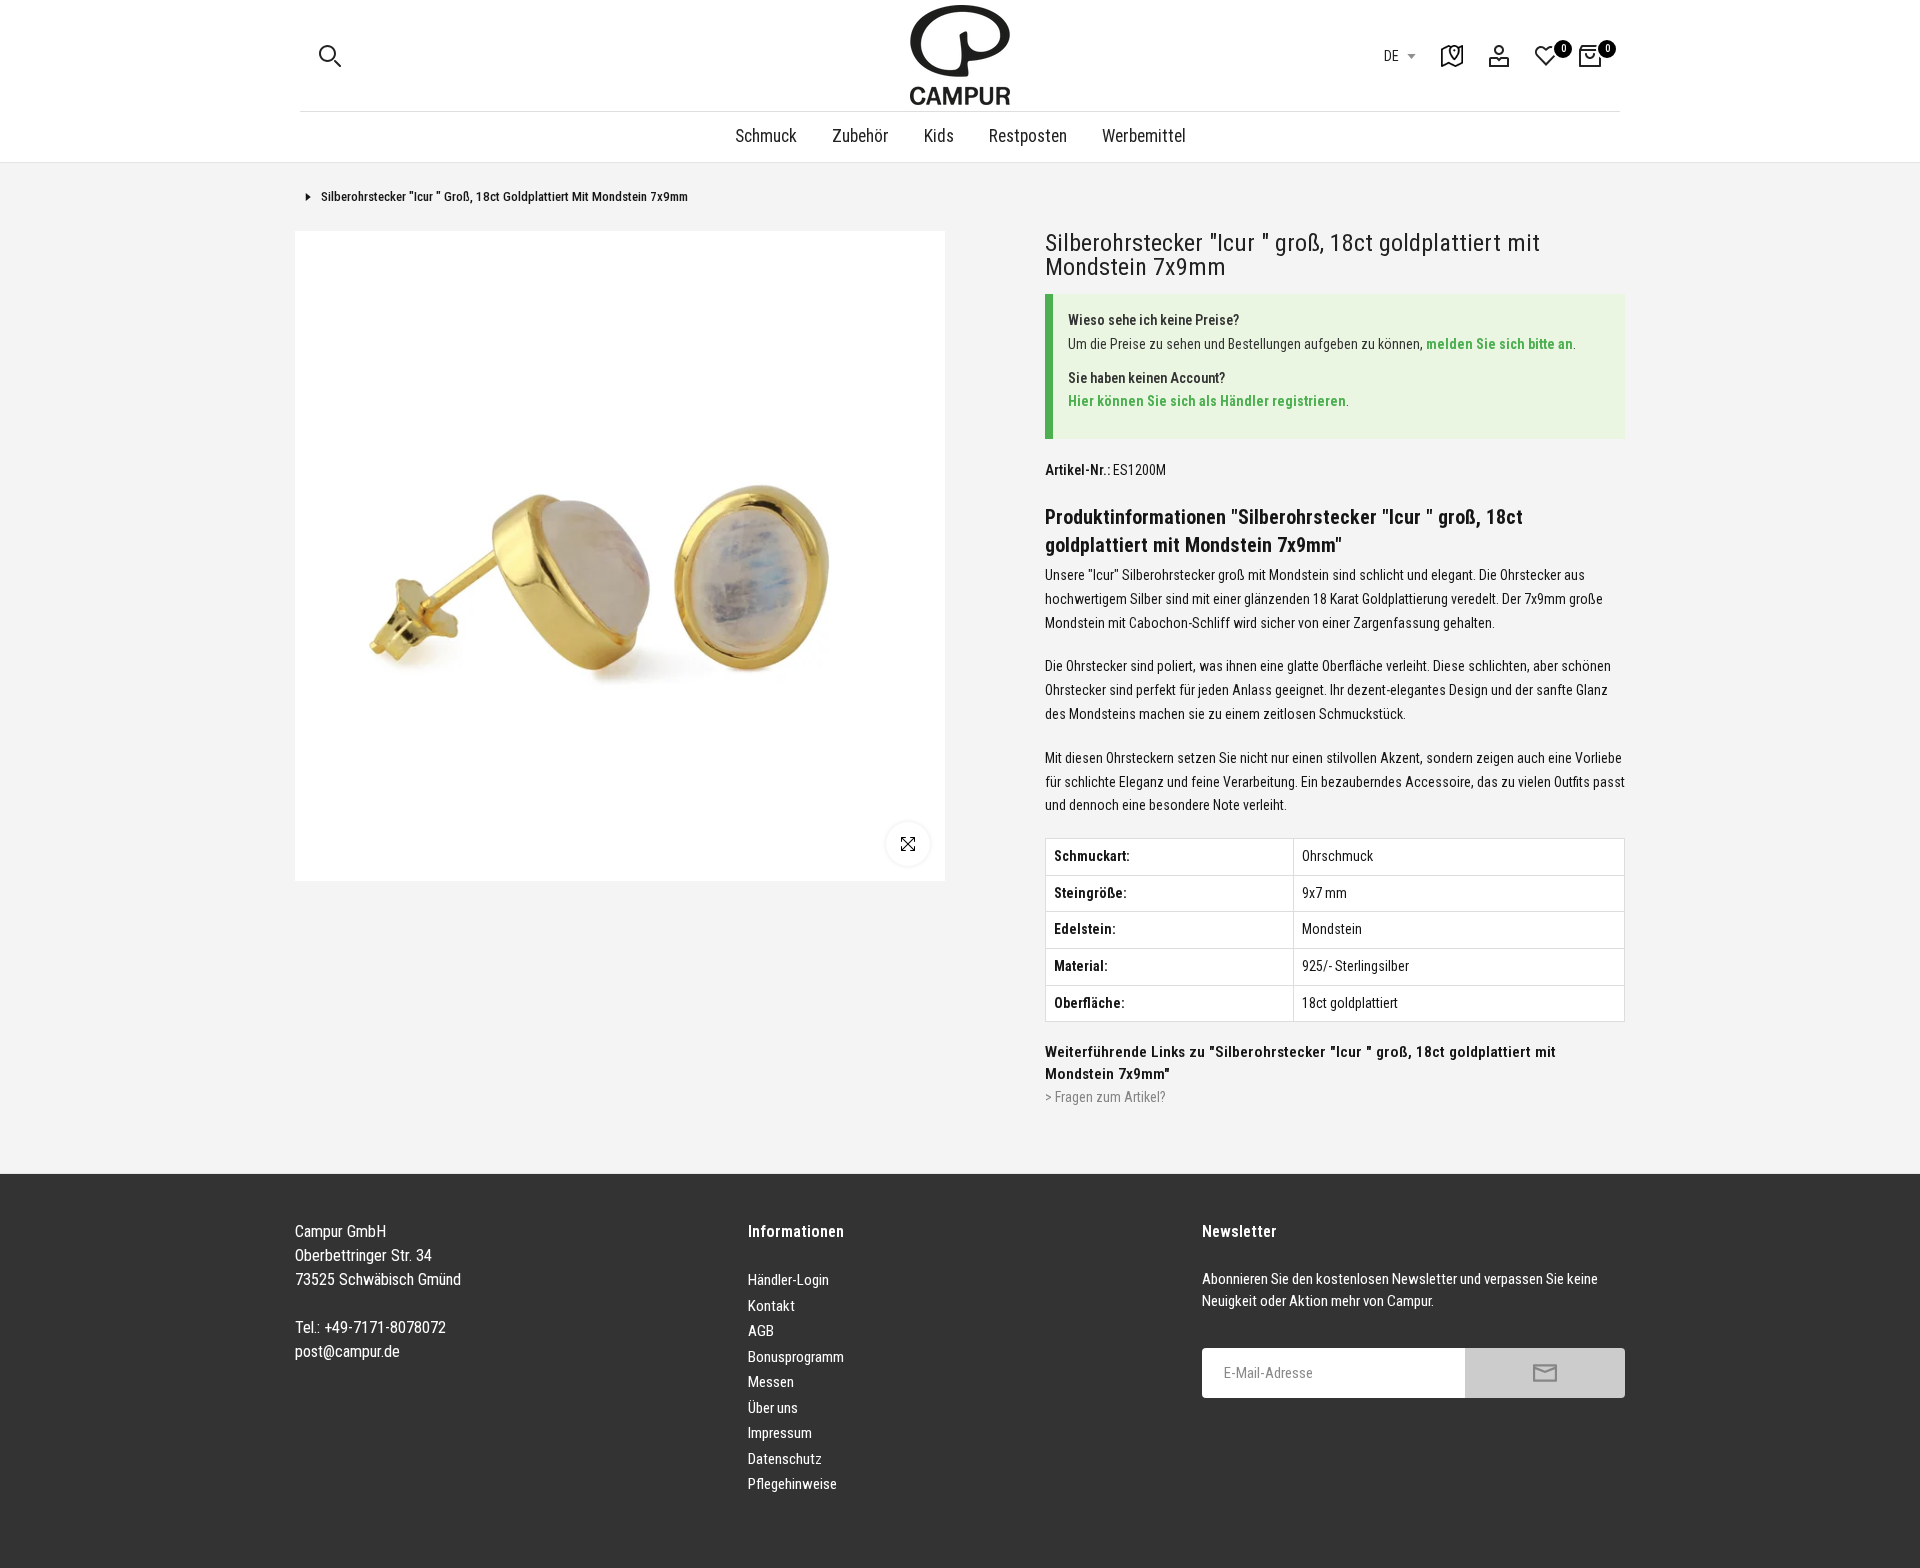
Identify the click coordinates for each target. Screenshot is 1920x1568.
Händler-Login (788, 1280)
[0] (1546, 56)
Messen (771, 1382)
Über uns (773, 1408)
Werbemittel (1144, 136)
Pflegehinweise (792, 1484)
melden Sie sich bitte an (1499, 344)
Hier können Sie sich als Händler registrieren (1207, 401)
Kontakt (771, 1306)
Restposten (1028, 136)
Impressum (780, 1433)
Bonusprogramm (796, 1357)
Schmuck (766, 136)
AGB (761, 1331)
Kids (939, 136)
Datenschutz (785, 1459)
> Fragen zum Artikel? (1105, 1097)
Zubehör (860, 136)
